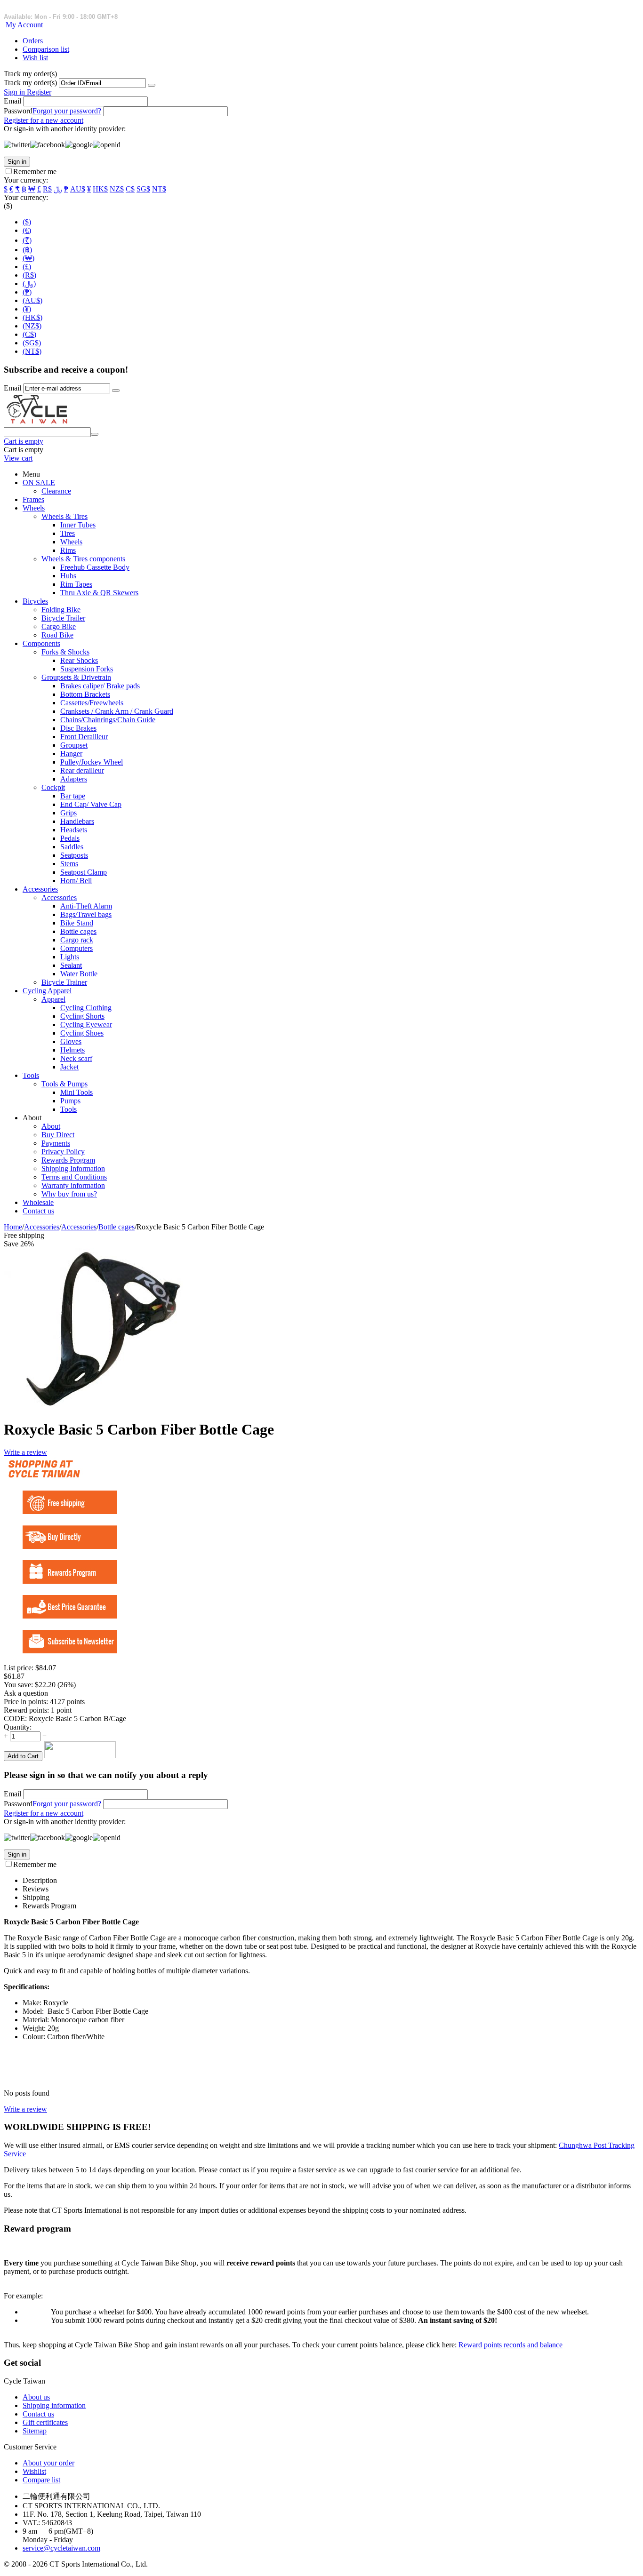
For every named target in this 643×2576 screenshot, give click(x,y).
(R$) (29, 275)
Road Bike (57, 635)
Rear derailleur (82, 770)
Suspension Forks (87, 669)
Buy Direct (58, 1135)
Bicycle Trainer (64, 982)
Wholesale (38, 1202)
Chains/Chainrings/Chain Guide (108, 720)
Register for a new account (44, 120)
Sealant (71, 965)
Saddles (72, 847)
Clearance (56, 491)
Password (18, 111)
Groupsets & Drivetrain (76, 677)
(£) (27, 267)
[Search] (95, 434)
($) (27, 222)
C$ (130, 189)
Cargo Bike (59, 626)
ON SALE (39, 483)
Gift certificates (45, 2422)
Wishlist (34, 2471)
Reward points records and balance (510, 2345)
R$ (47, 189)
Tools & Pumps (64, 1084)
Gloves (71, 1041)
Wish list (35, 58)
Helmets (72, 1050)
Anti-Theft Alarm (86, 906)
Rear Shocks (79, 660)
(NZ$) (32, 326)
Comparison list (46, 49)
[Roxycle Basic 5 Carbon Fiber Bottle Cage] (93, 1406)
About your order (48, 2463)
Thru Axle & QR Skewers (99, 593)
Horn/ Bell (76, 881)
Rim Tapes (76, 584)
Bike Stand (77, 923)
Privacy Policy (63, 1152)
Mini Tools (76, 1092)
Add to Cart (23, 1756)
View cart (18, 458)
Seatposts (74, 855)
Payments (56, 1143)
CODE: (15, 1719)
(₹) (27, 240)
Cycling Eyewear (86, 1025)
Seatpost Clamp (84, 872)
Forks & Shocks (65, 652)
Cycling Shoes (82, 1033)
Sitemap (35, 2431)
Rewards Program (68, 1160)
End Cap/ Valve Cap (91, 804)
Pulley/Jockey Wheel (92, 762)
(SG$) (32, 343)
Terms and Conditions (74, 1177)
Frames (33, 499)
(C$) (29, 334)
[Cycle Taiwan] (37, 423)
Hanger (71, 754)
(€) (27, 230)
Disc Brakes (78, 728)
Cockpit (53, 787)
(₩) (28, 258)
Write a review (25, 1452)
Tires (68, 533)
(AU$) (32, 300)
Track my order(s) (30, 83)
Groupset (74, 745)
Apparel (53, 999)
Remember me (35, 171)
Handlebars (77, 821)
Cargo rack (77, 940)
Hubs (68, 576)
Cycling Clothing (86, 1008)
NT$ (159, 189)
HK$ (100, 189)
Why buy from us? (69, 1194)
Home (13, 1227)
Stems (69, 864)
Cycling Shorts (82, 1016)
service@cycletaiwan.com (61, 2548)
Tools (31, 1075)
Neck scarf (76, 1058)
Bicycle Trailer (63, 618)
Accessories (40, 889)
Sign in (15, 92)
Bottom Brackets (85, 694)
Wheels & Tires (64, 516)
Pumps (70, 1101)
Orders (33, 41)
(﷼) (29, 283)
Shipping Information (73, 1168)
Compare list (41, 2480)
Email (12, 101)
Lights (70, 957)
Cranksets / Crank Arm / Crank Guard (117, 711)
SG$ (143, 189)
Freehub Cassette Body (95, 567)
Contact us (38, 1211)
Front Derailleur (84, 737)
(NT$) (32, 351)
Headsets (74, 830)
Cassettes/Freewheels (92, 703)
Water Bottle (79, 974)
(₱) (27, 292)
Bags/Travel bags (86, 914)
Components (41, 643)
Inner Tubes (78, 525)
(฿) (27, 250)
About (51, 1126)
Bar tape (73, 796)
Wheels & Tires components (83, 559)
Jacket (69, 1067)
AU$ (78, 189)
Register (39, 92)
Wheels (34, 508)
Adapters (74, 779)
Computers (76, 948)
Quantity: (18, 1727)
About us (36, 2397)
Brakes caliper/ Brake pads (100, 686)
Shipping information (54, 2405)
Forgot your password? (67, 111)
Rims (68, 550)
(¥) (27, 309)
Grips (68, 813)
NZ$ (117, 189)
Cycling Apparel (47, 991)
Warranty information (73, 1185)
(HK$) (32, 317)
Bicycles (35, 601)
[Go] (152, 85)
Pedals (70, 838)
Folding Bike (61, 610)
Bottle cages (78, 931)
